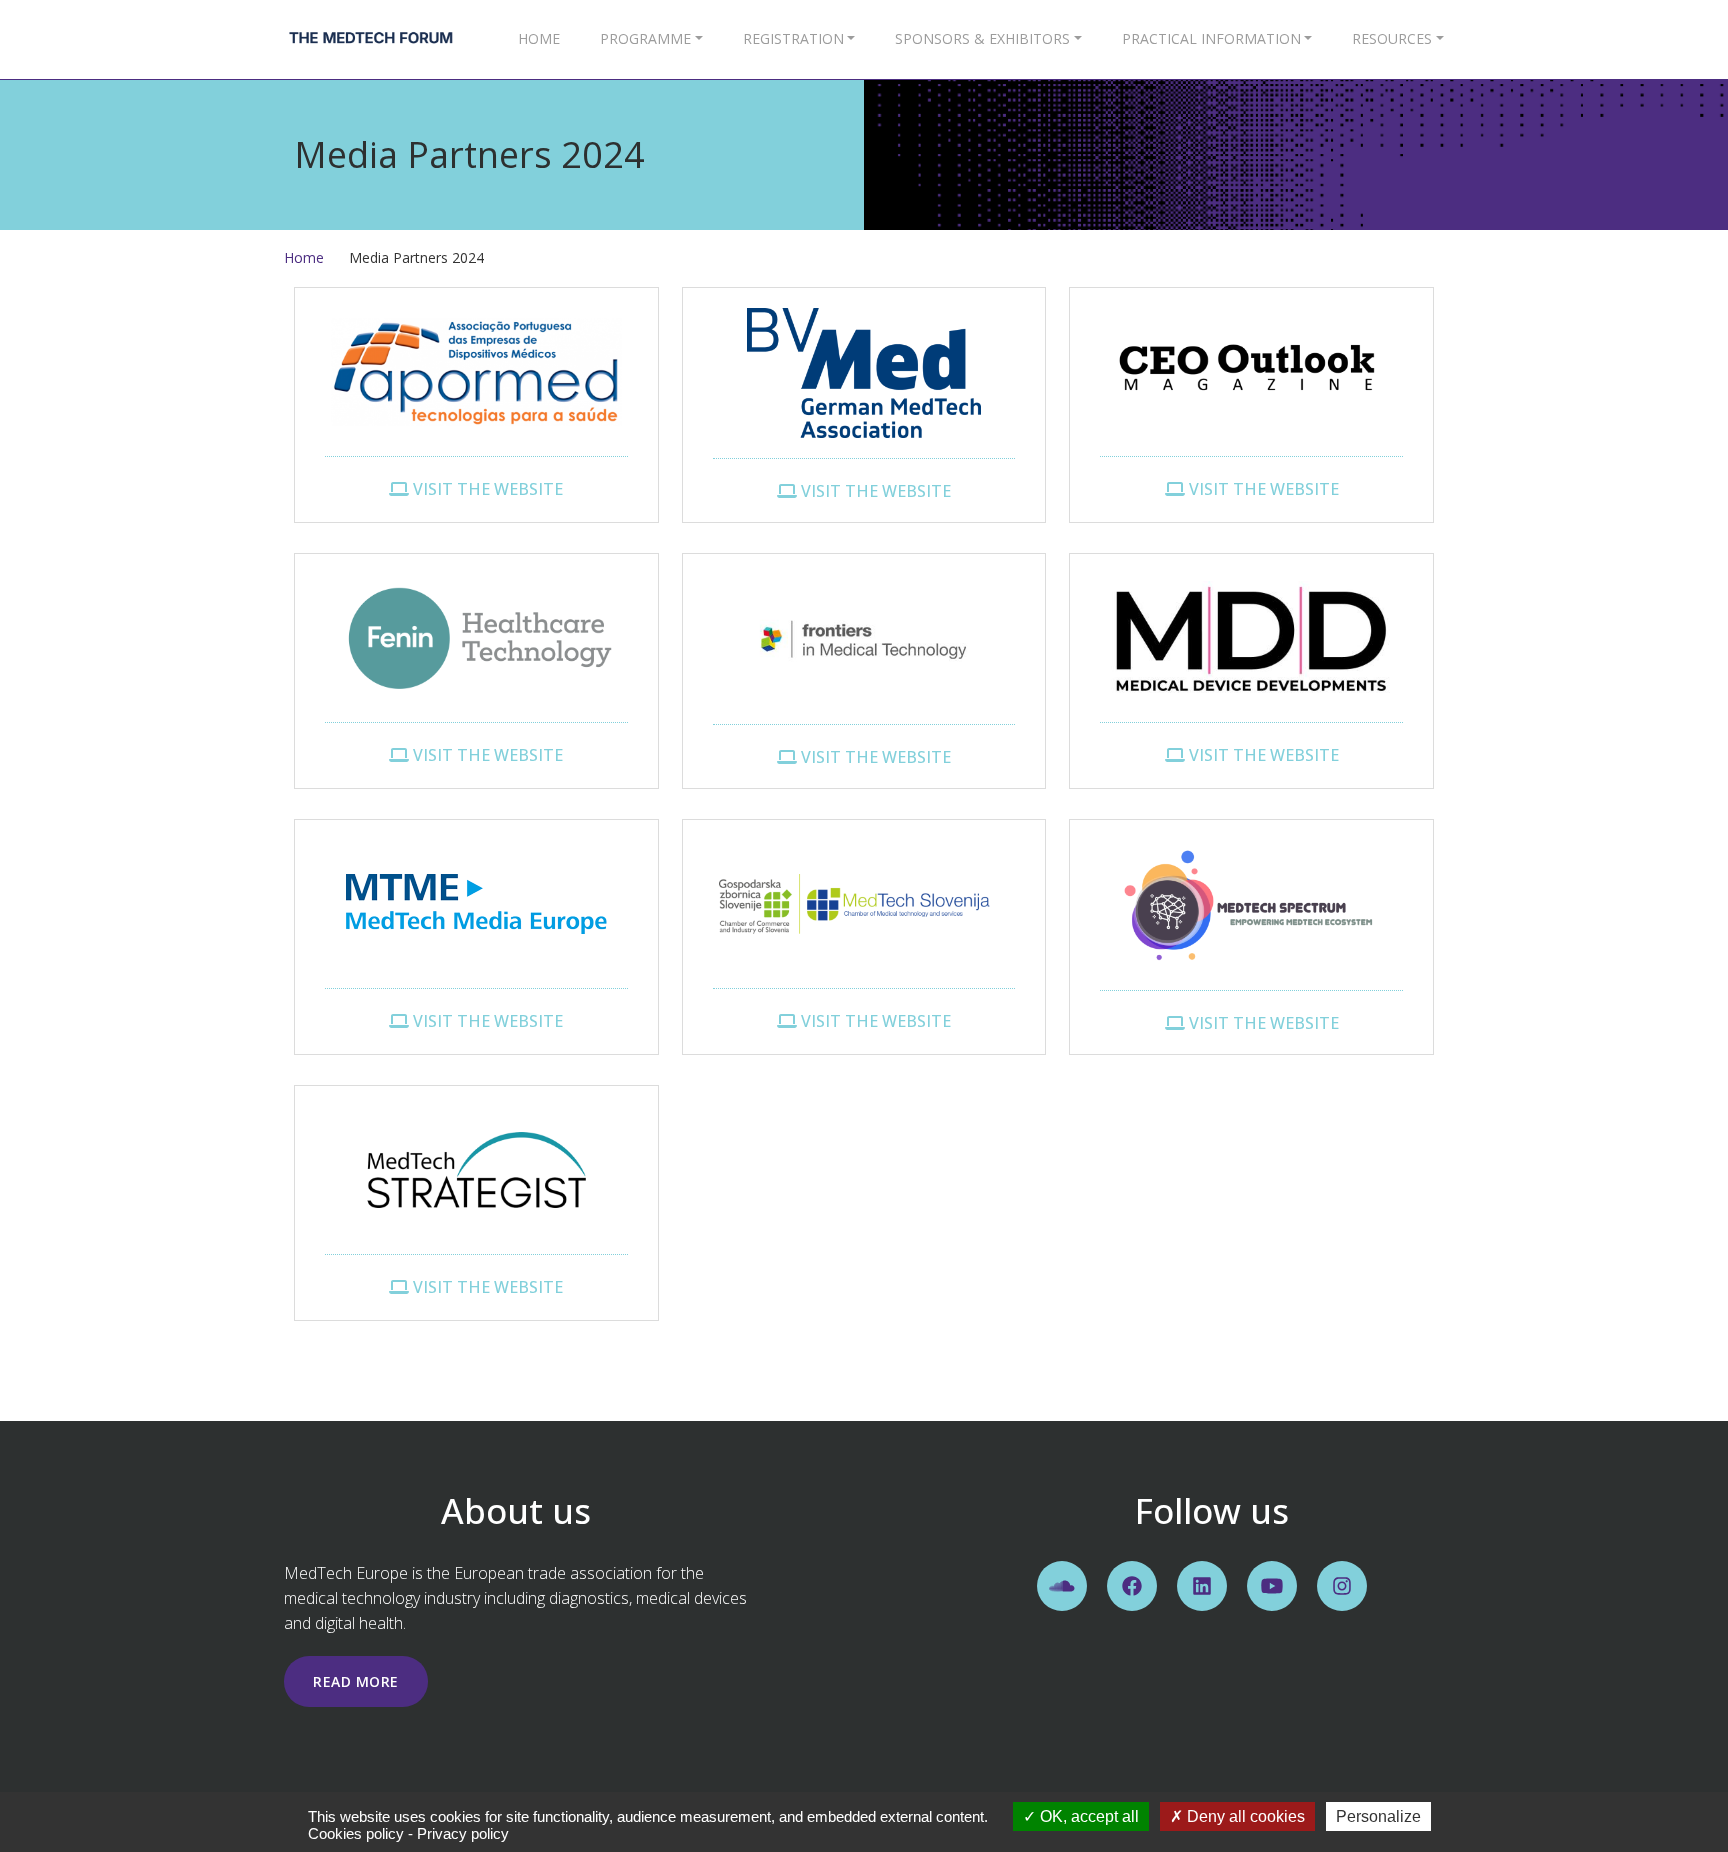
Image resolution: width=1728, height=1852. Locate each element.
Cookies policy (356, 1833)
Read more (356, 1681)
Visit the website (486, 489)
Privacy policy (463, 1833)
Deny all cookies (1244, 1816)
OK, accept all (1087, 1816)
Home (539, 38)
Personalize (1378, 1816)
